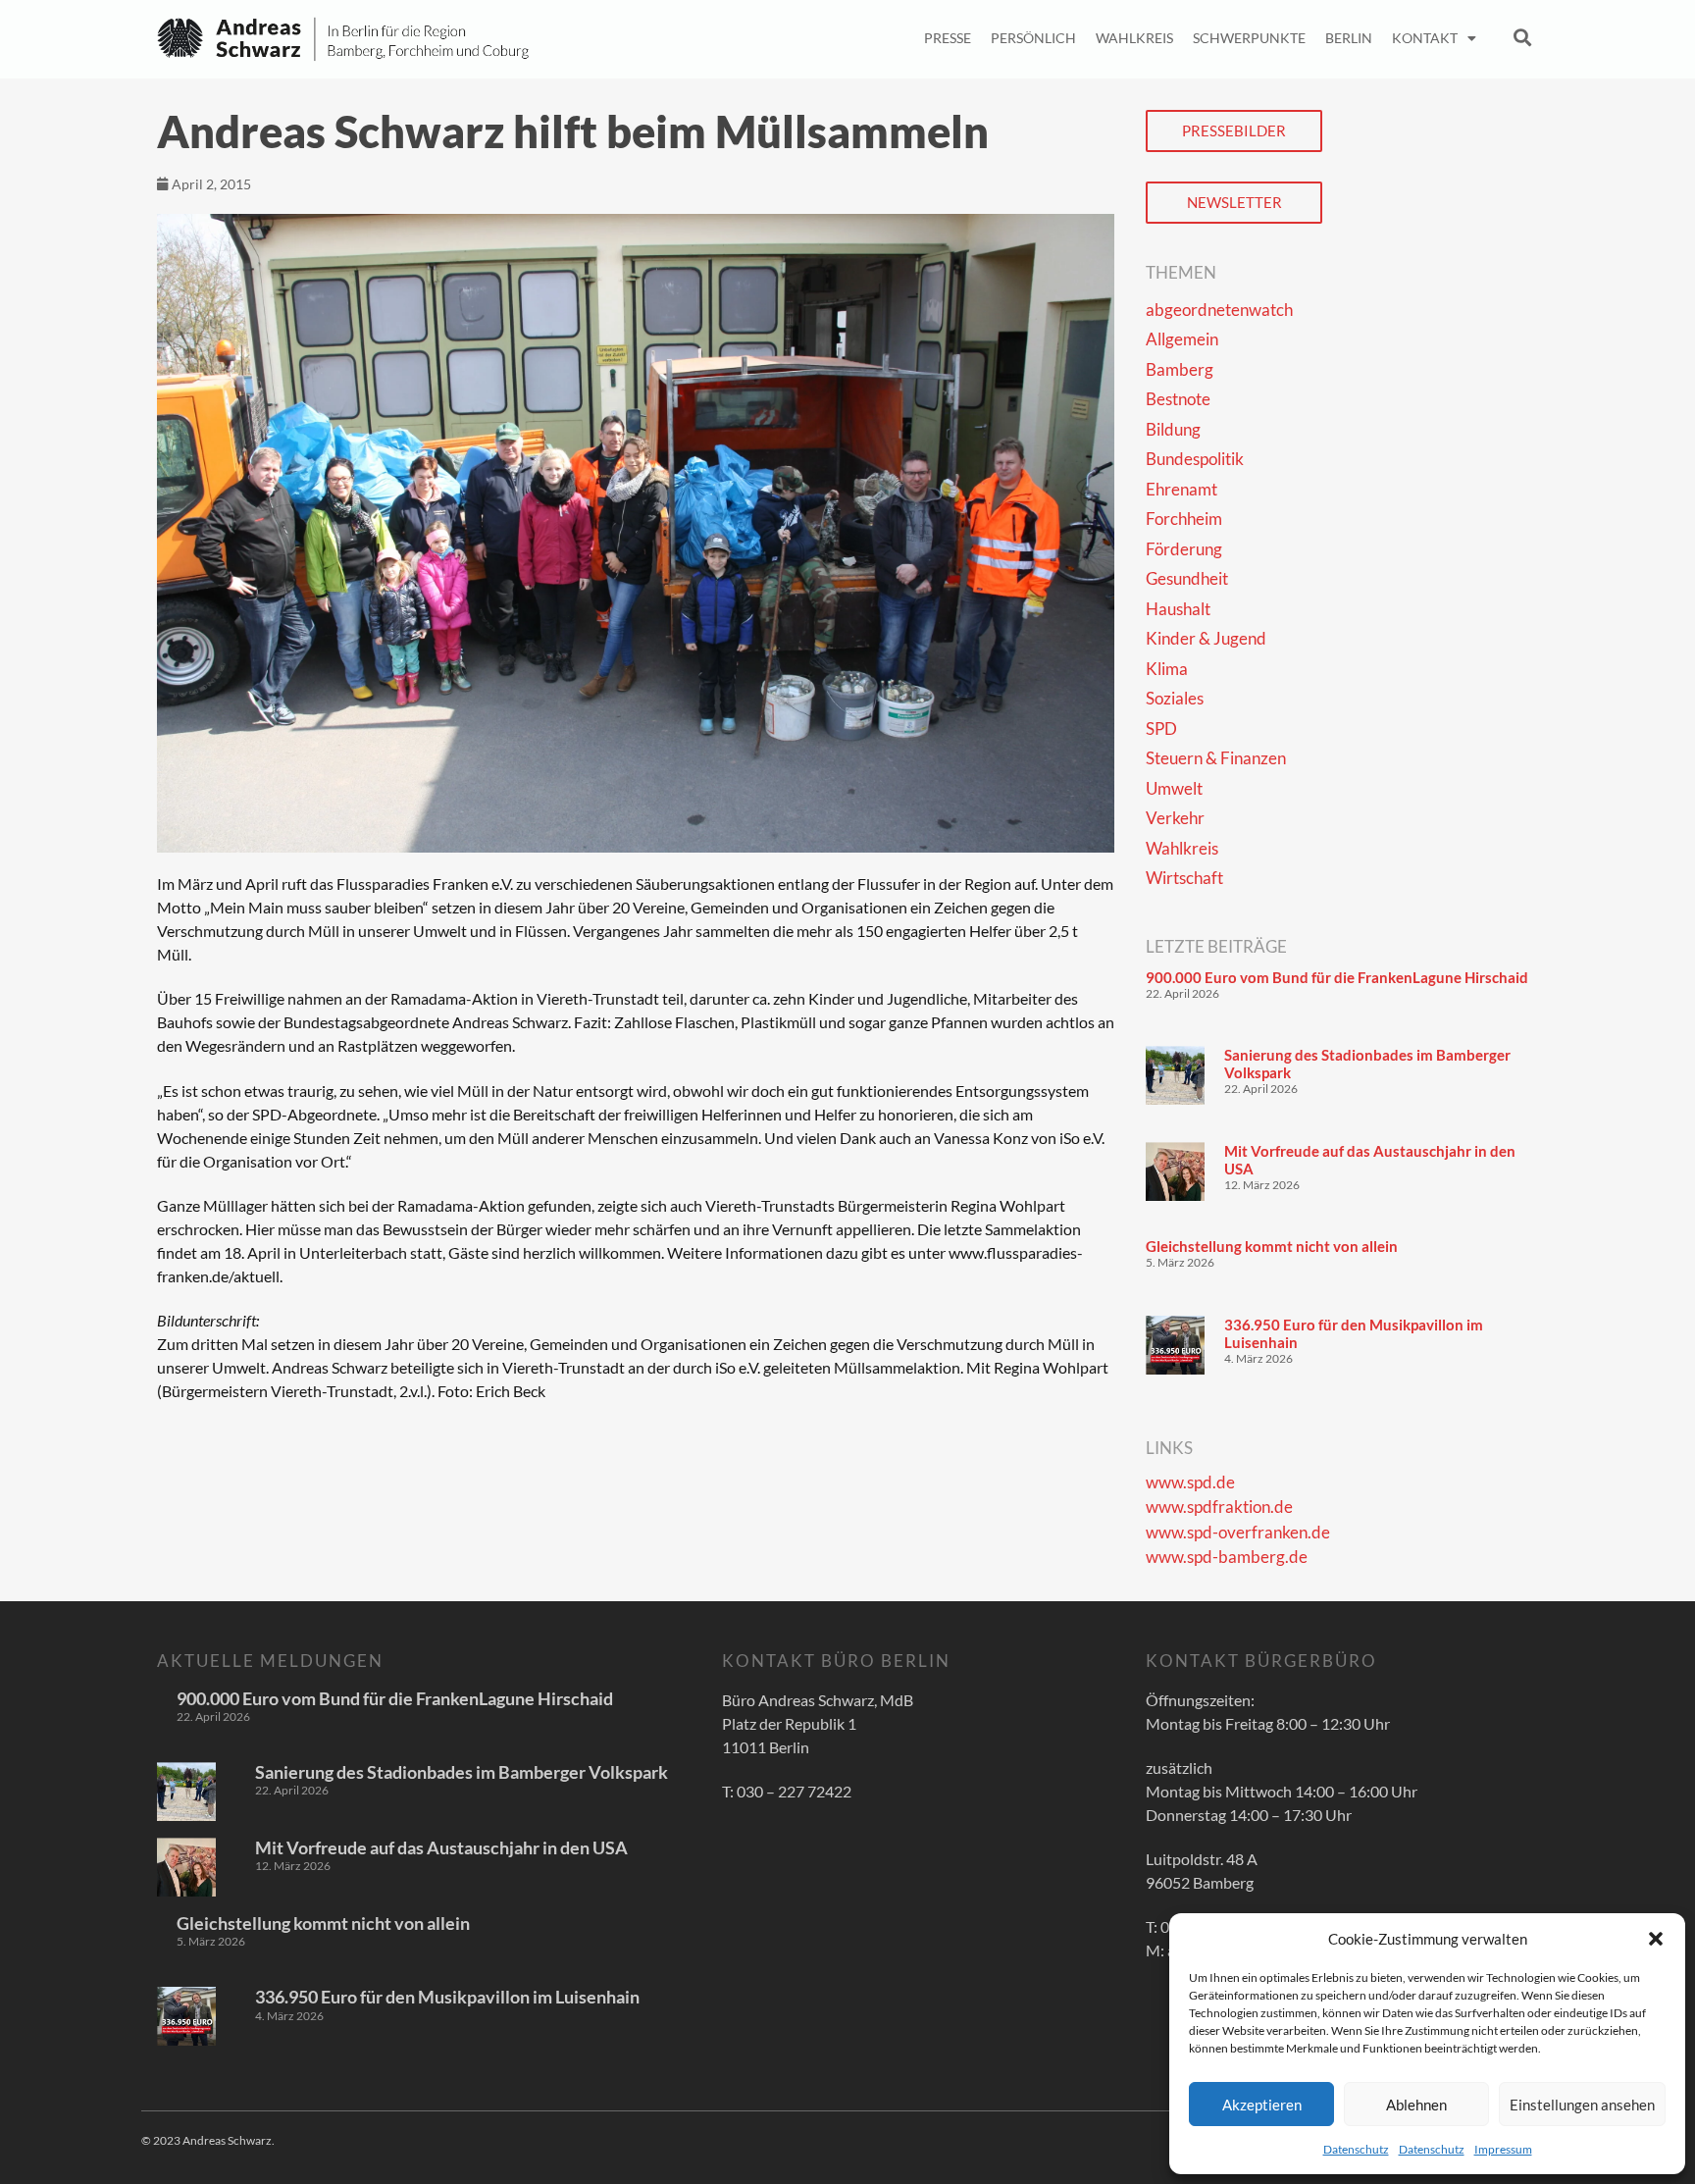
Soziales (1175, 698)
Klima (1167, 669)
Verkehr (1175, 818)
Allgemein (1182, 339)
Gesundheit (1187, 578)
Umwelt (1174, 788)
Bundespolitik (1195, 459)
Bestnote (1178, 399)
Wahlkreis (1134, 38)
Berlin (1349, 38)
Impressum (1503, 2149)
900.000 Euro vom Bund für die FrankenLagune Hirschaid (1337, 977)
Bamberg (1180, 369)
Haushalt (1178, 609)
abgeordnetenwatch (1219, 310)
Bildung (1173, 429)
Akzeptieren (1262, 2105)
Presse (948, 38)
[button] (1656, 1939)
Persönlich (1033, 38)
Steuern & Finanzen (1216, 758)
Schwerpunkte (1249, 38)
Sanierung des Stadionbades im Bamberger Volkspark (462, 1772)
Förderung (1184, 549)
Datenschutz (1356, 2149)
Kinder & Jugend (1206, 638)
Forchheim (1184, 519)
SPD (1161, 728)
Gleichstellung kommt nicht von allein (1272, 1246)
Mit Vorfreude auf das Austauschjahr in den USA (441, 1847)
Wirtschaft (1184, 878)
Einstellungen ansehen (1582, 2105)
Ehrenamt (1181, 489)
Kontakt (1425, 38)
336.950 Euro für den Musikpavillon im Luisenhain (447, 1997)
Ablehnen (1416, 2105)
